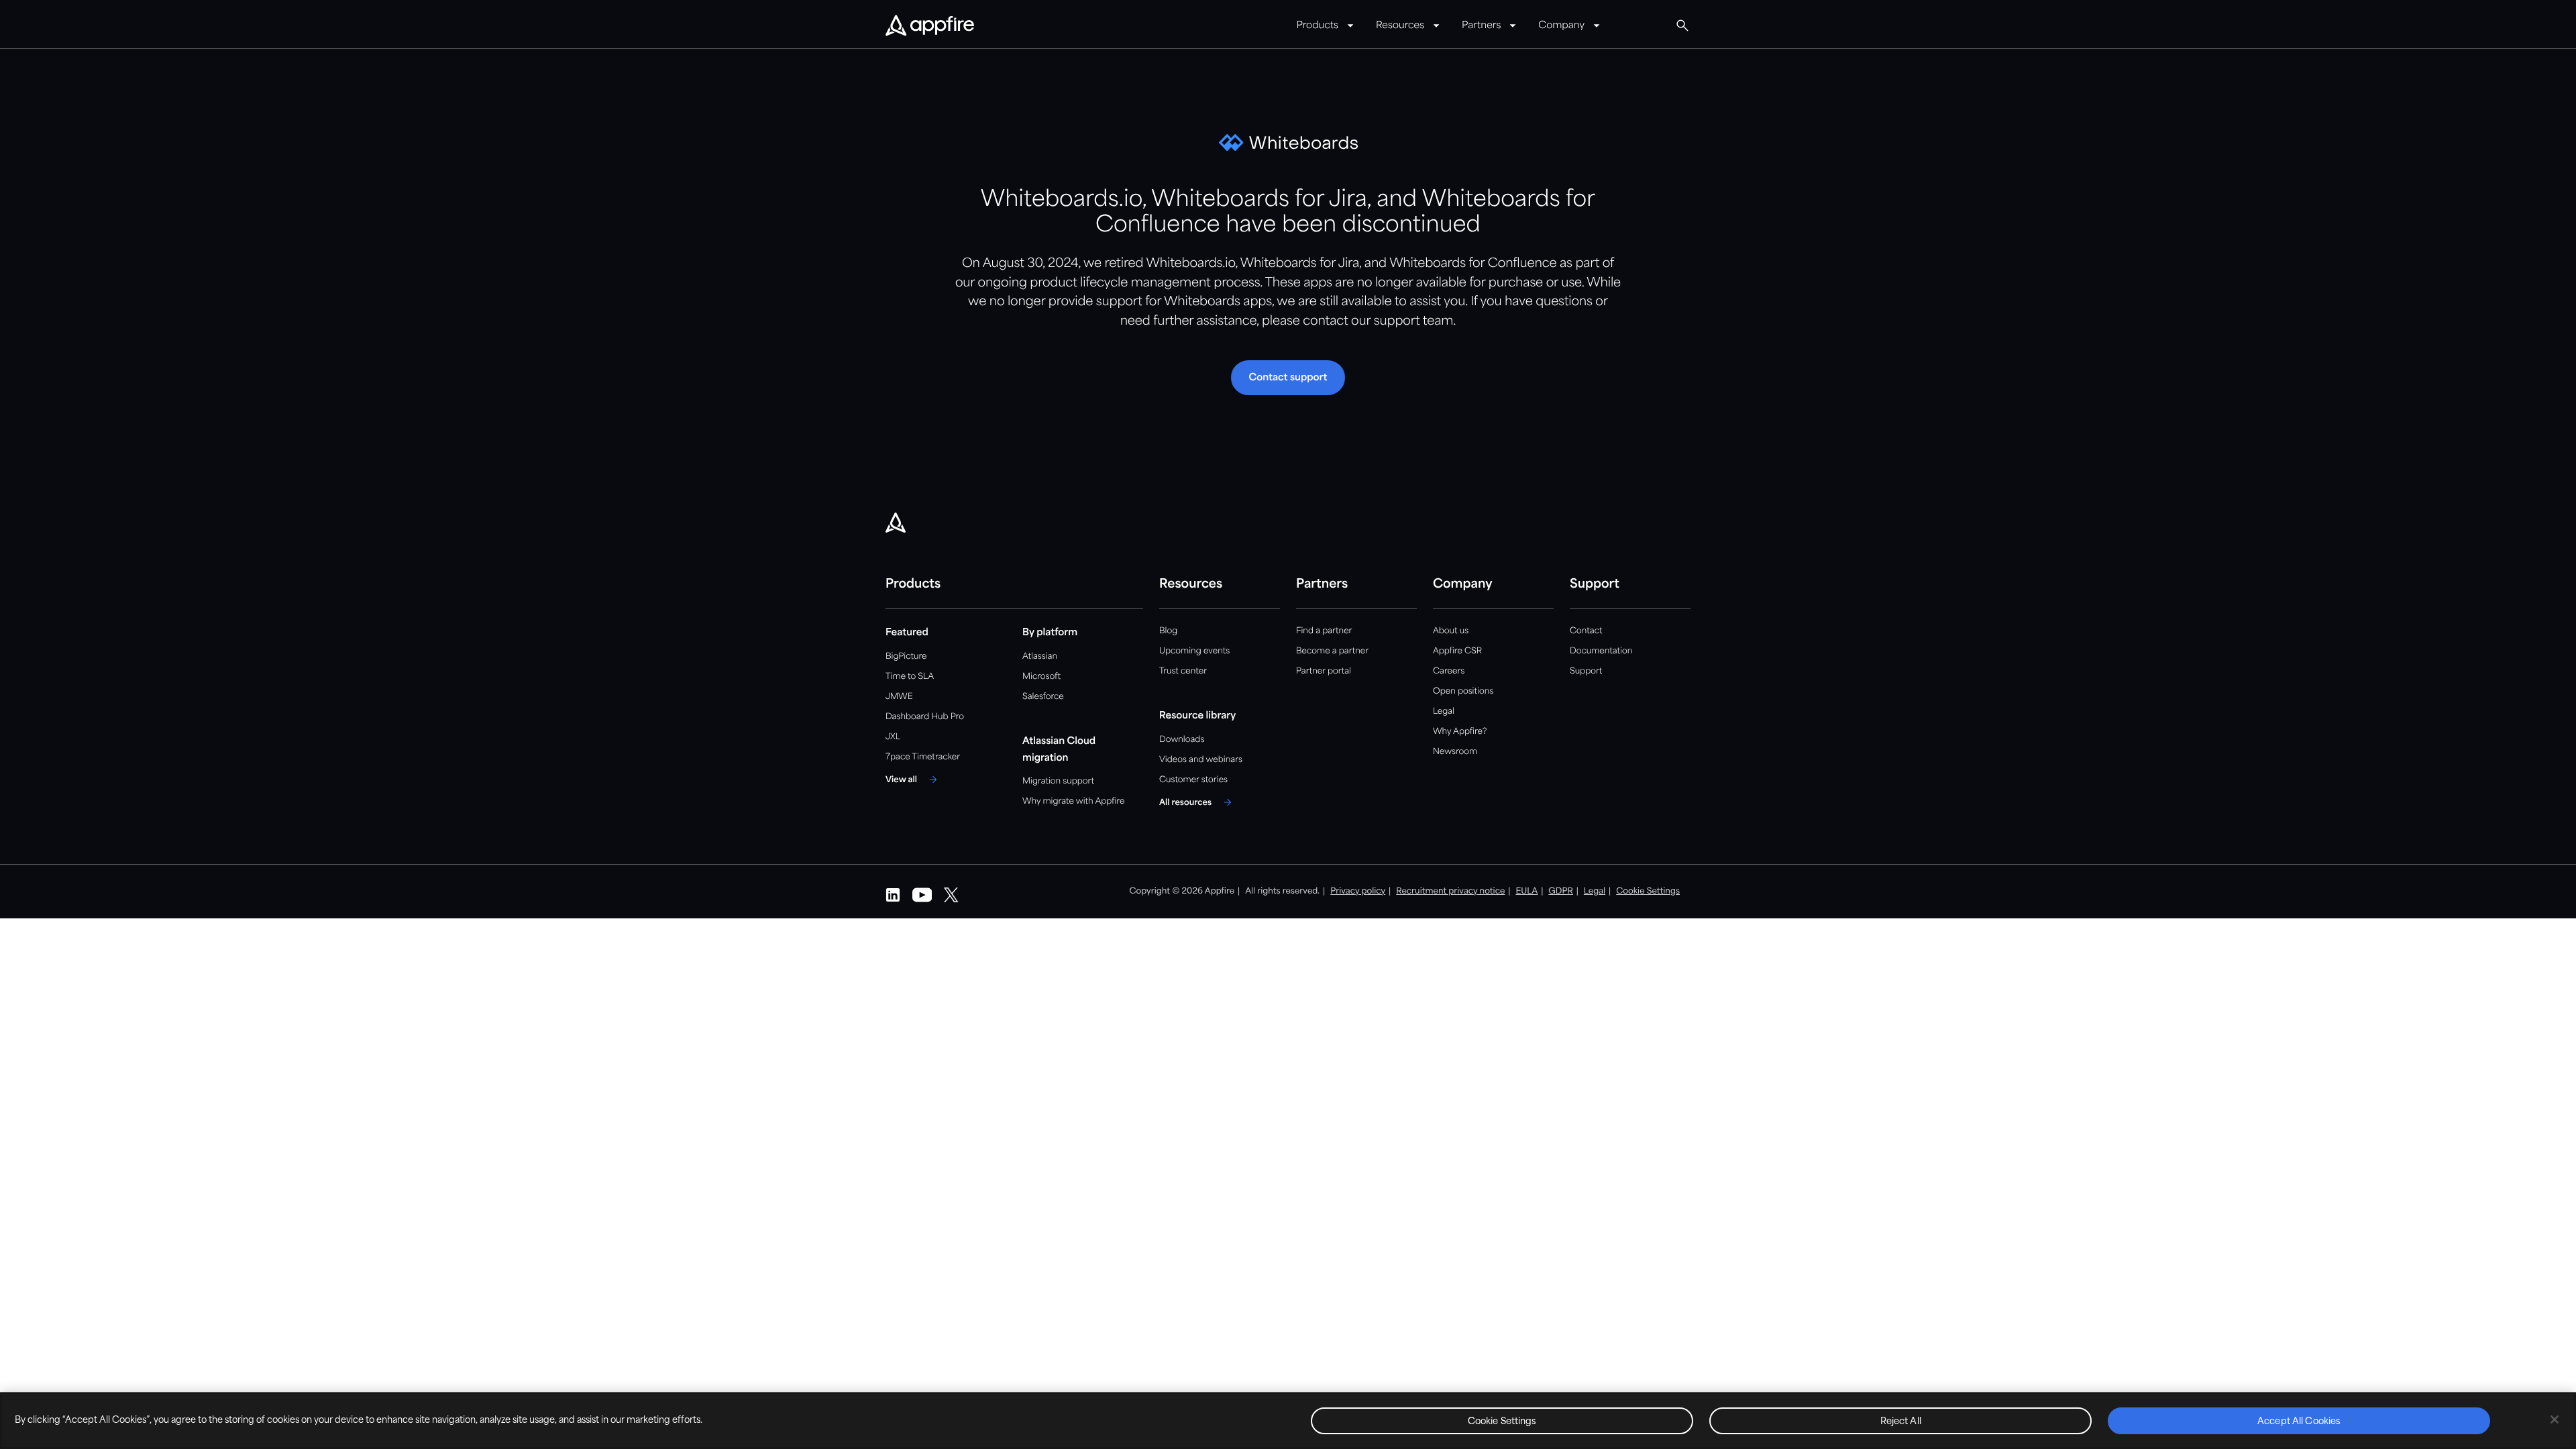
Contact (1586, 631)
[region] (1288, 1420)
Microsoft (1041, 677)
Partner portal (1324, 671)
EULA (1526, 891)
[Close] (2555, 1419)
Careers (1449, 671)
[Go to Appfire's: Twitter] (951, 895)
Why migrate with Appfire (1073, 801)
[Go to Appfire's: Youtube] (922, 895)
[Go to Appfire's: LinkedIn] (893, 895)
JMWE (899, 697)
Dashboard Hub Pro (925, 717)
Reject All (1901, 1422)
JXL (893, 737)
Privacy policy (1358, 891)
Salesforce (1043, 697)
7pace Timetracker (923, 757)
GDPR (1561, 891)
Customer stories (1193, 780)
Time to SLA (910, 677)
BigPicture (906, 656)
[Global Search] (1682, 25)
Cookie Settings (1502, 1422)
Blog (1168, 631)
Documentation (1601, 651)
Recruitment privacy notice (1450, 891)
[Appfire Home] (930, 26)
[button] (1288, 378)
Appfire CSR (1457, 651)
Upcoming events (1194, 651)
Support (1586, 671)
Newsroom (1455, 752)
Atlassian (1040, 656)
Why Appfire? (1460, 732)
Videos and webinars (1201, 760)
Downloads (1182, 740)
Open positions (1463, 691)
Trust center (1183, 671)
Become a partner (1332, 651)
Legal (1444, 711)
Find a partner (1324, 631)
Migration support (1058, 781)
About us (1451, 631)
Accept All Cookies (2299, 1422)
